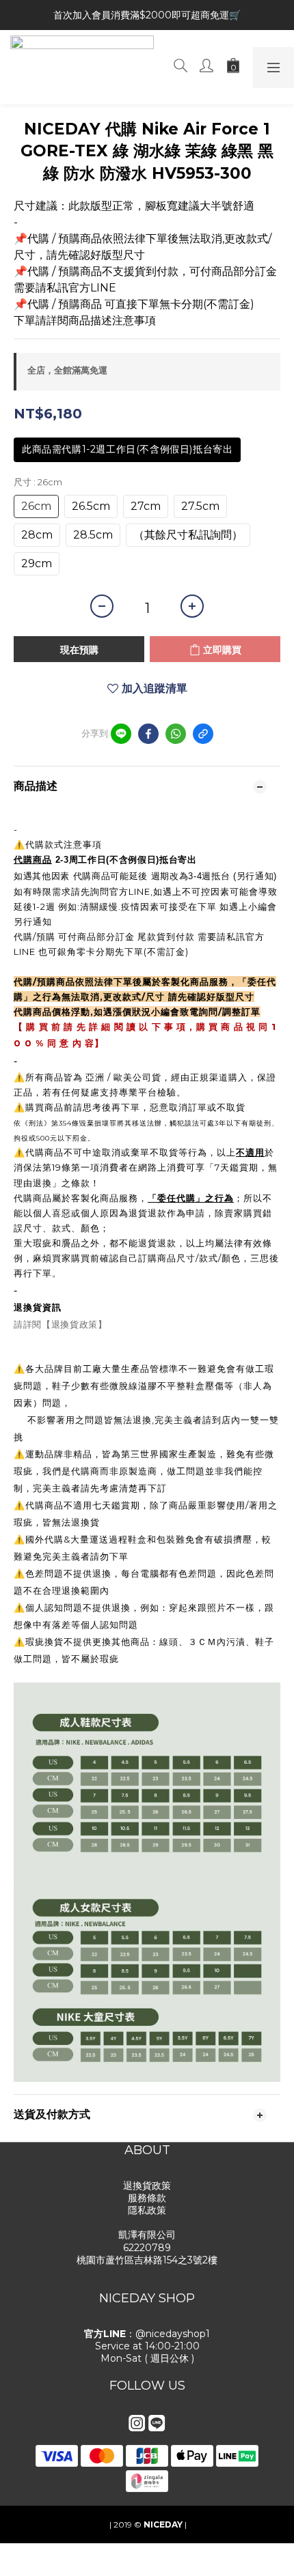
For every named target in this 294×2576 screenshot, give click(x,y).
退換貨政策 (147, 2186)
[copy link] (203, 734)
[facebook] (148, 734)
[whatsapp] (176, 734)
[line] (121, 734)
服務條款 (147, 2198)
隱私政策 (147, 2210)
